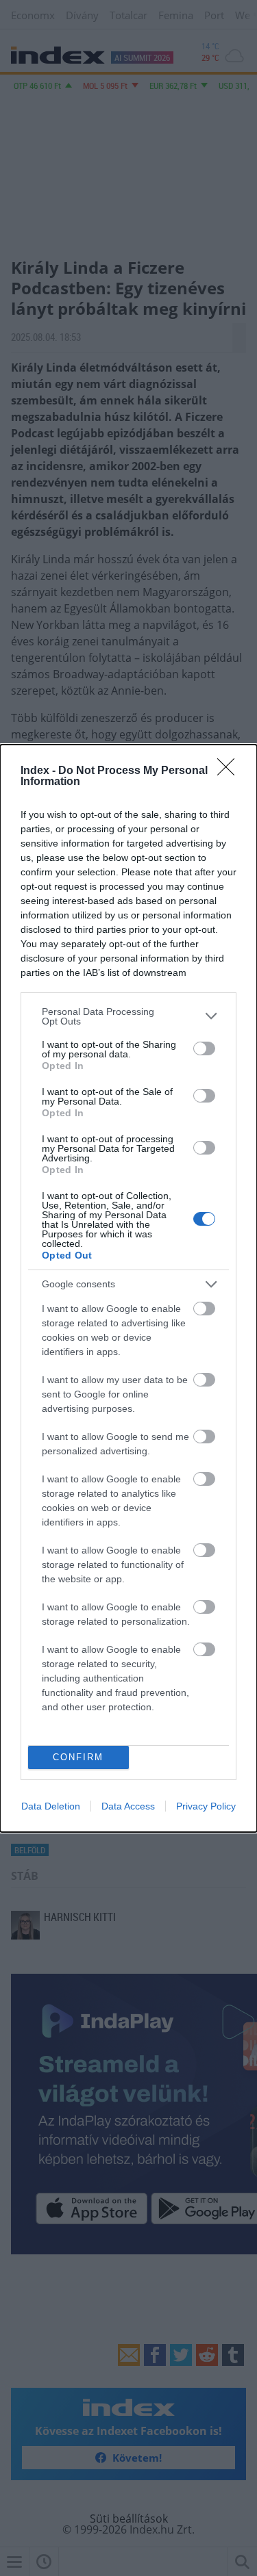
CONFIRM (78, 1757)
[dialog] (128, 1288)
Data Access (128, 1806)
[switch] (204, 1048)
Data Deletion (51, 1806)
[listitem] (128, 1016)
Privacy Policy (206, 1806)
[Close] (230, 771)
